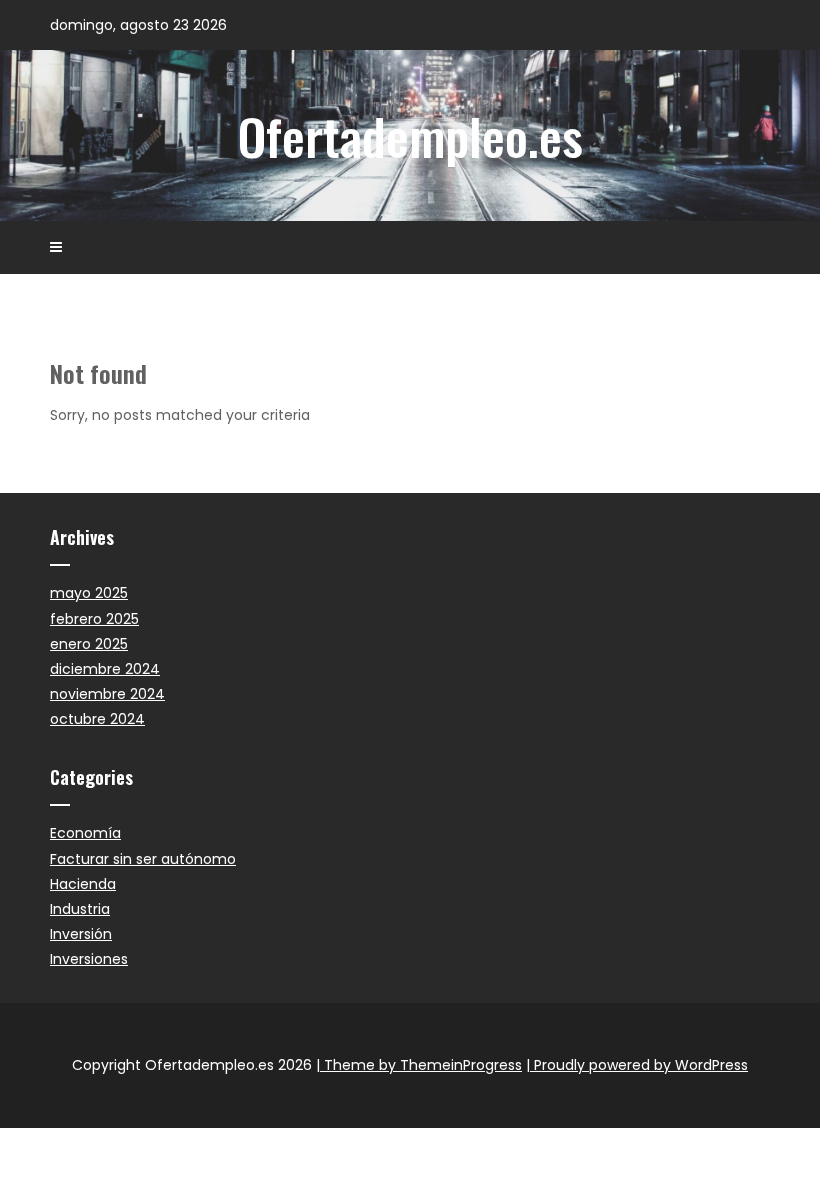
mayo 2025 (89, 593)
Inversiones (89, 959)
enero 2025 (89, 644)
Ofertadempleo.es (410, 135)
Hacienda (83, 884)
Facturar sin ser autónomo (143, 859)
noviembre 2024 (107, 694)
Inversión (81, 934)
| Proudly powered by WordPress (637, 1065)
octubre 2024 (97, 719)
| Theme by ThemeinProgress (419, 1065)
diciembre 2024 (105, 669)
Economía (85, 833)
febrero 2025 (94, 619)
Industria (80, 909)
